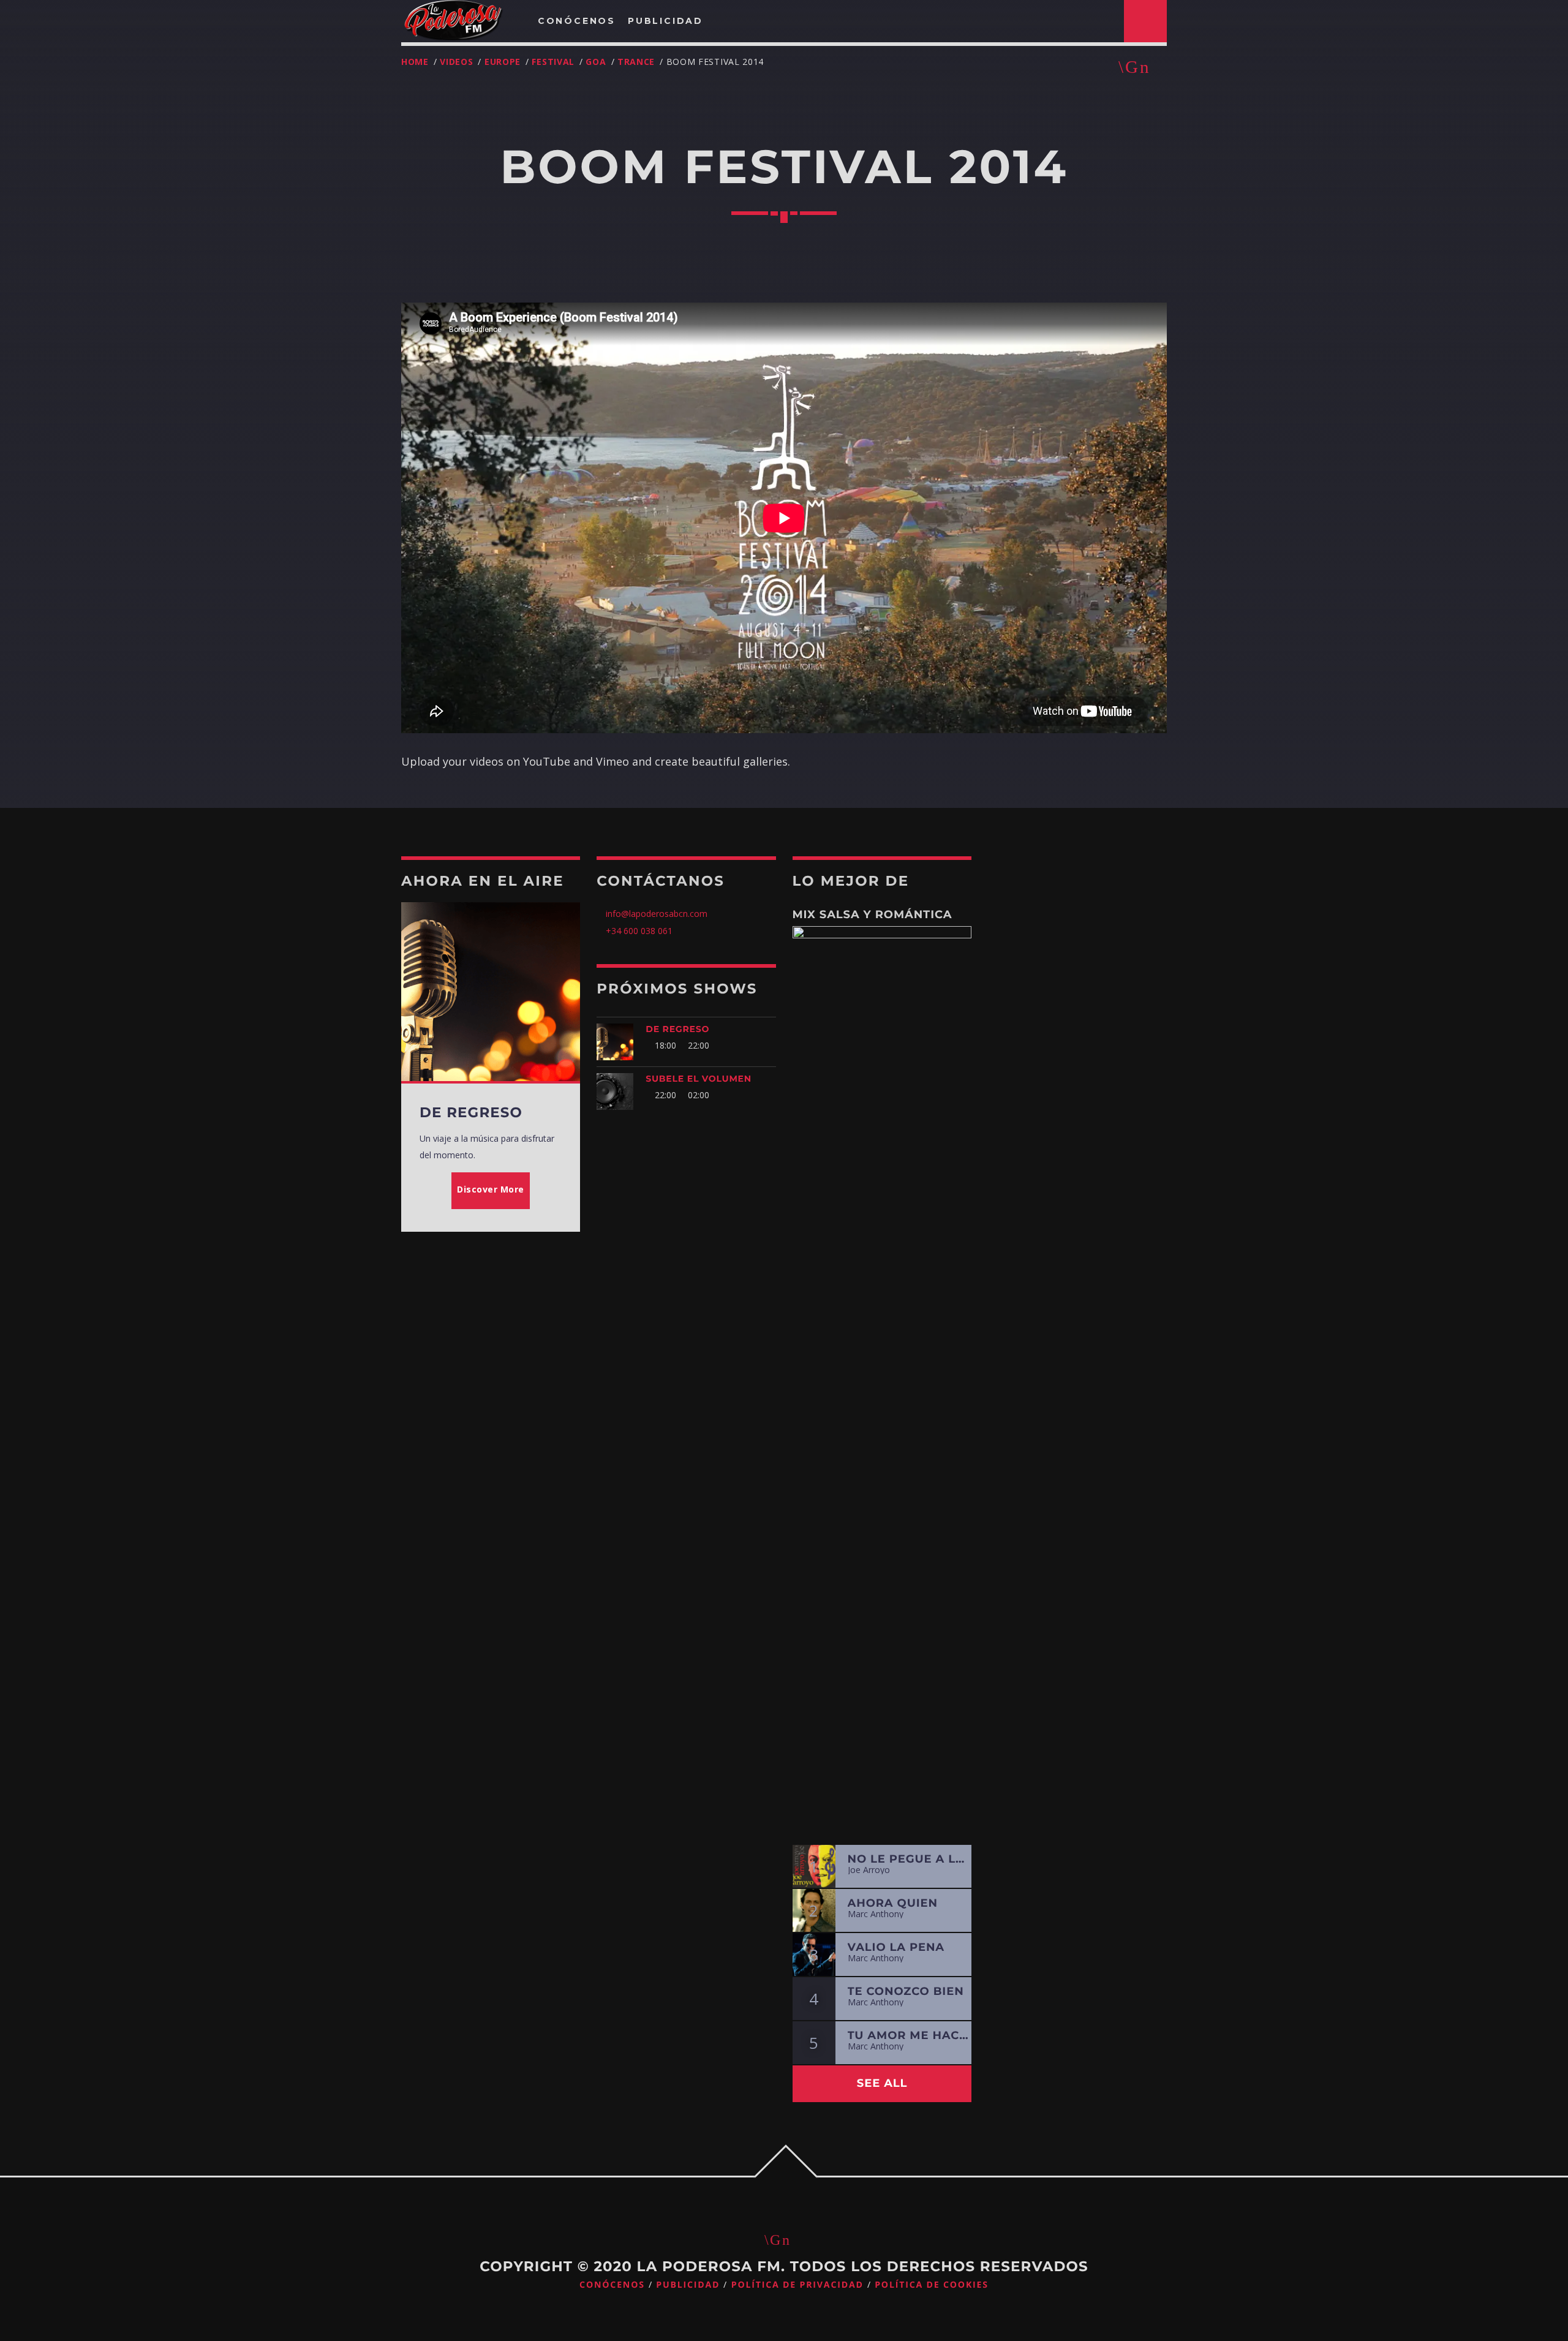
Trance (636, 62)
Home (415, 62)
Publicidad (688, 2285)
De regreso (677, 1029)
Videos (456, 62)
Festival (553, 62)
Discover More (491, 1189)
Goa (596, 62)
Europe (503, 62)
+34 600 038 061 (639, 931)
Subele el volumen (699, 1079)
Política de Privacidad (797, 2285)
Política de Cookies (932, 2285)
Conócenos (612, 2285)
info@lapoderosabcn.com (655, 914)
